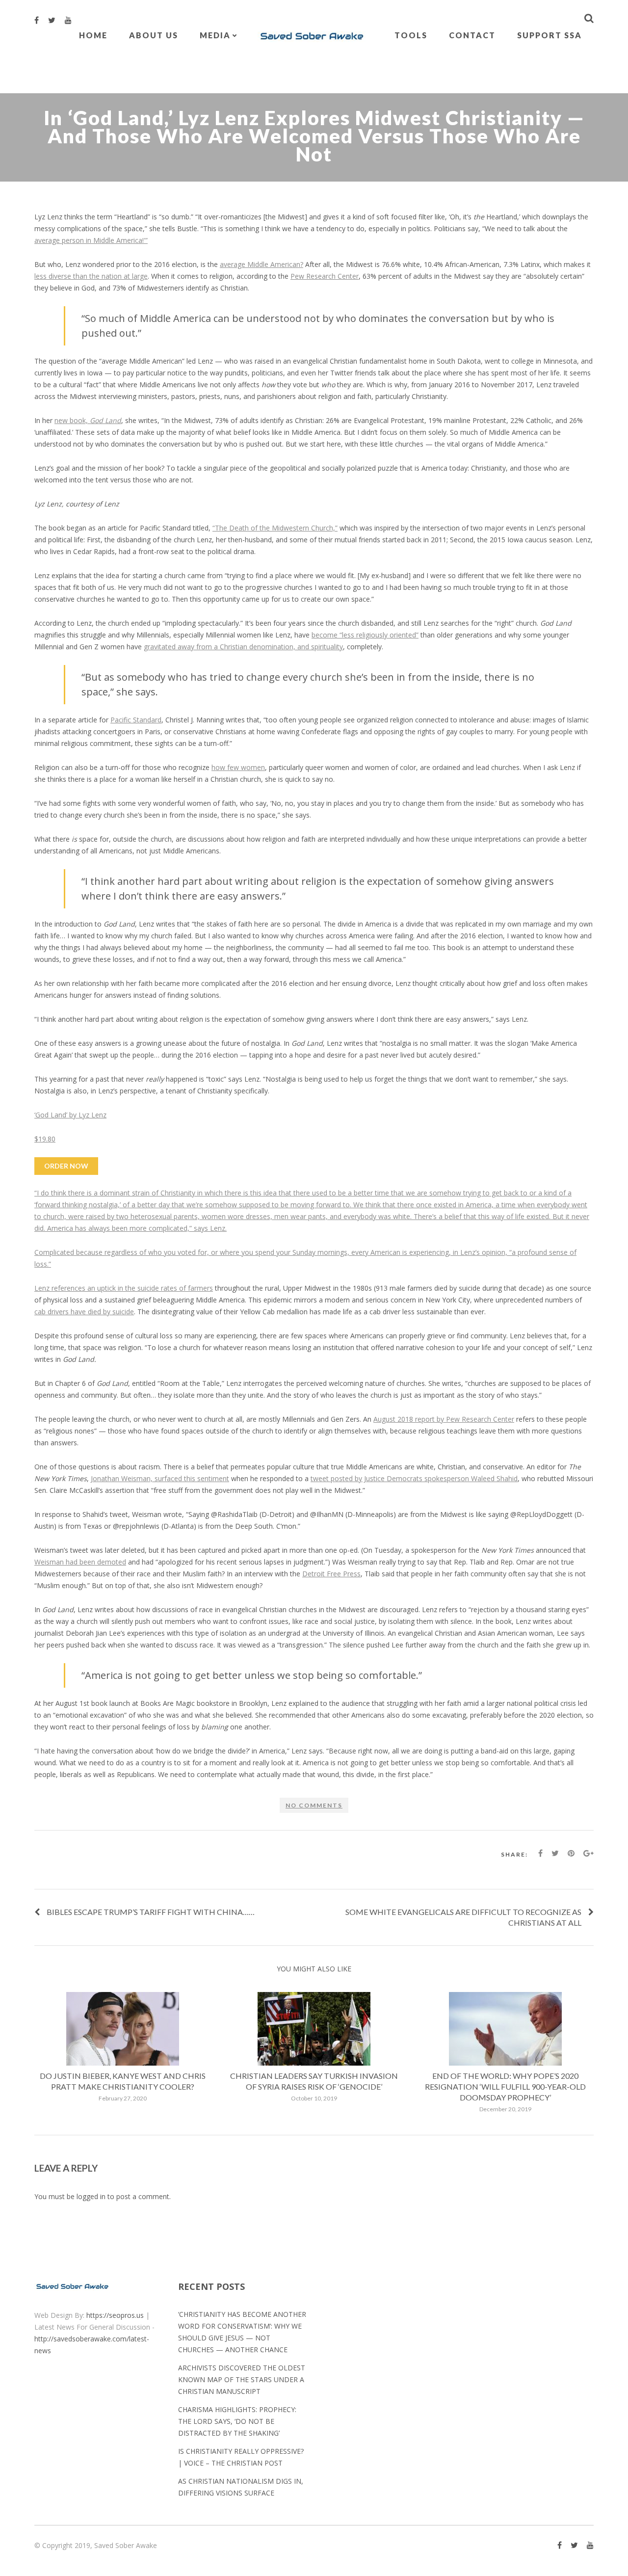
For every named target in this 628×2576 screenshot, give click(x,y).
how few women (238, 767)
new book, (88, 420)
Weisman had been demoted (80, 1562)
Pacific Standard (136, 720)
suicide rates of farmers (175, 1288)
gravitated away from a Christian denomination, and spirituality (243, 647)
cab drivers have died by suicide (84, 1312)
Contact (472, 35)
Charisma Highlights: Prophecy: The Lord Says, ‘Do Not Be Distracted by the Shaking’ (237, 2421)
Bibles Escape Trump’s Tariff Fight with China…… (151, 1912)
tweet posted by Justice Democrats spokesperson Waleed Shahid (414, 1478)
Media (215, 35)
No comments (314, 1805)
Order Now (66, 1166)
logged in (91, 2196)
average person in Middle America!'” (91, 240)
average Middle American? (262, 264)
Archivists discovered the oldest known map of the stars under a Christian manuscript (242, 2379)
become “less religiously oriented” (365, 635)
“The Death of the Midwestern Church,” (275, 528)
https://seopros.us (115, 2315)
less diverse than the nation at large (91, 276)
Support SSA (549, 35)
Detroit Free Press (331, 1574)
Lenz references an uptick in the (86, 1288)
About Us (154, 35)
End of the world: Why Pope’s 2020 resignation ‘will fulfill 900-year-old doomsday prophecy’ (505, 2086)
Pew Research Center (325, 276)
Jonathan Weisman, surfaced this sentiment (160, 1478)
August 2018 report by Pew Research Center (444, 1419)
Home (93, 35)
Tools (411, 35)
